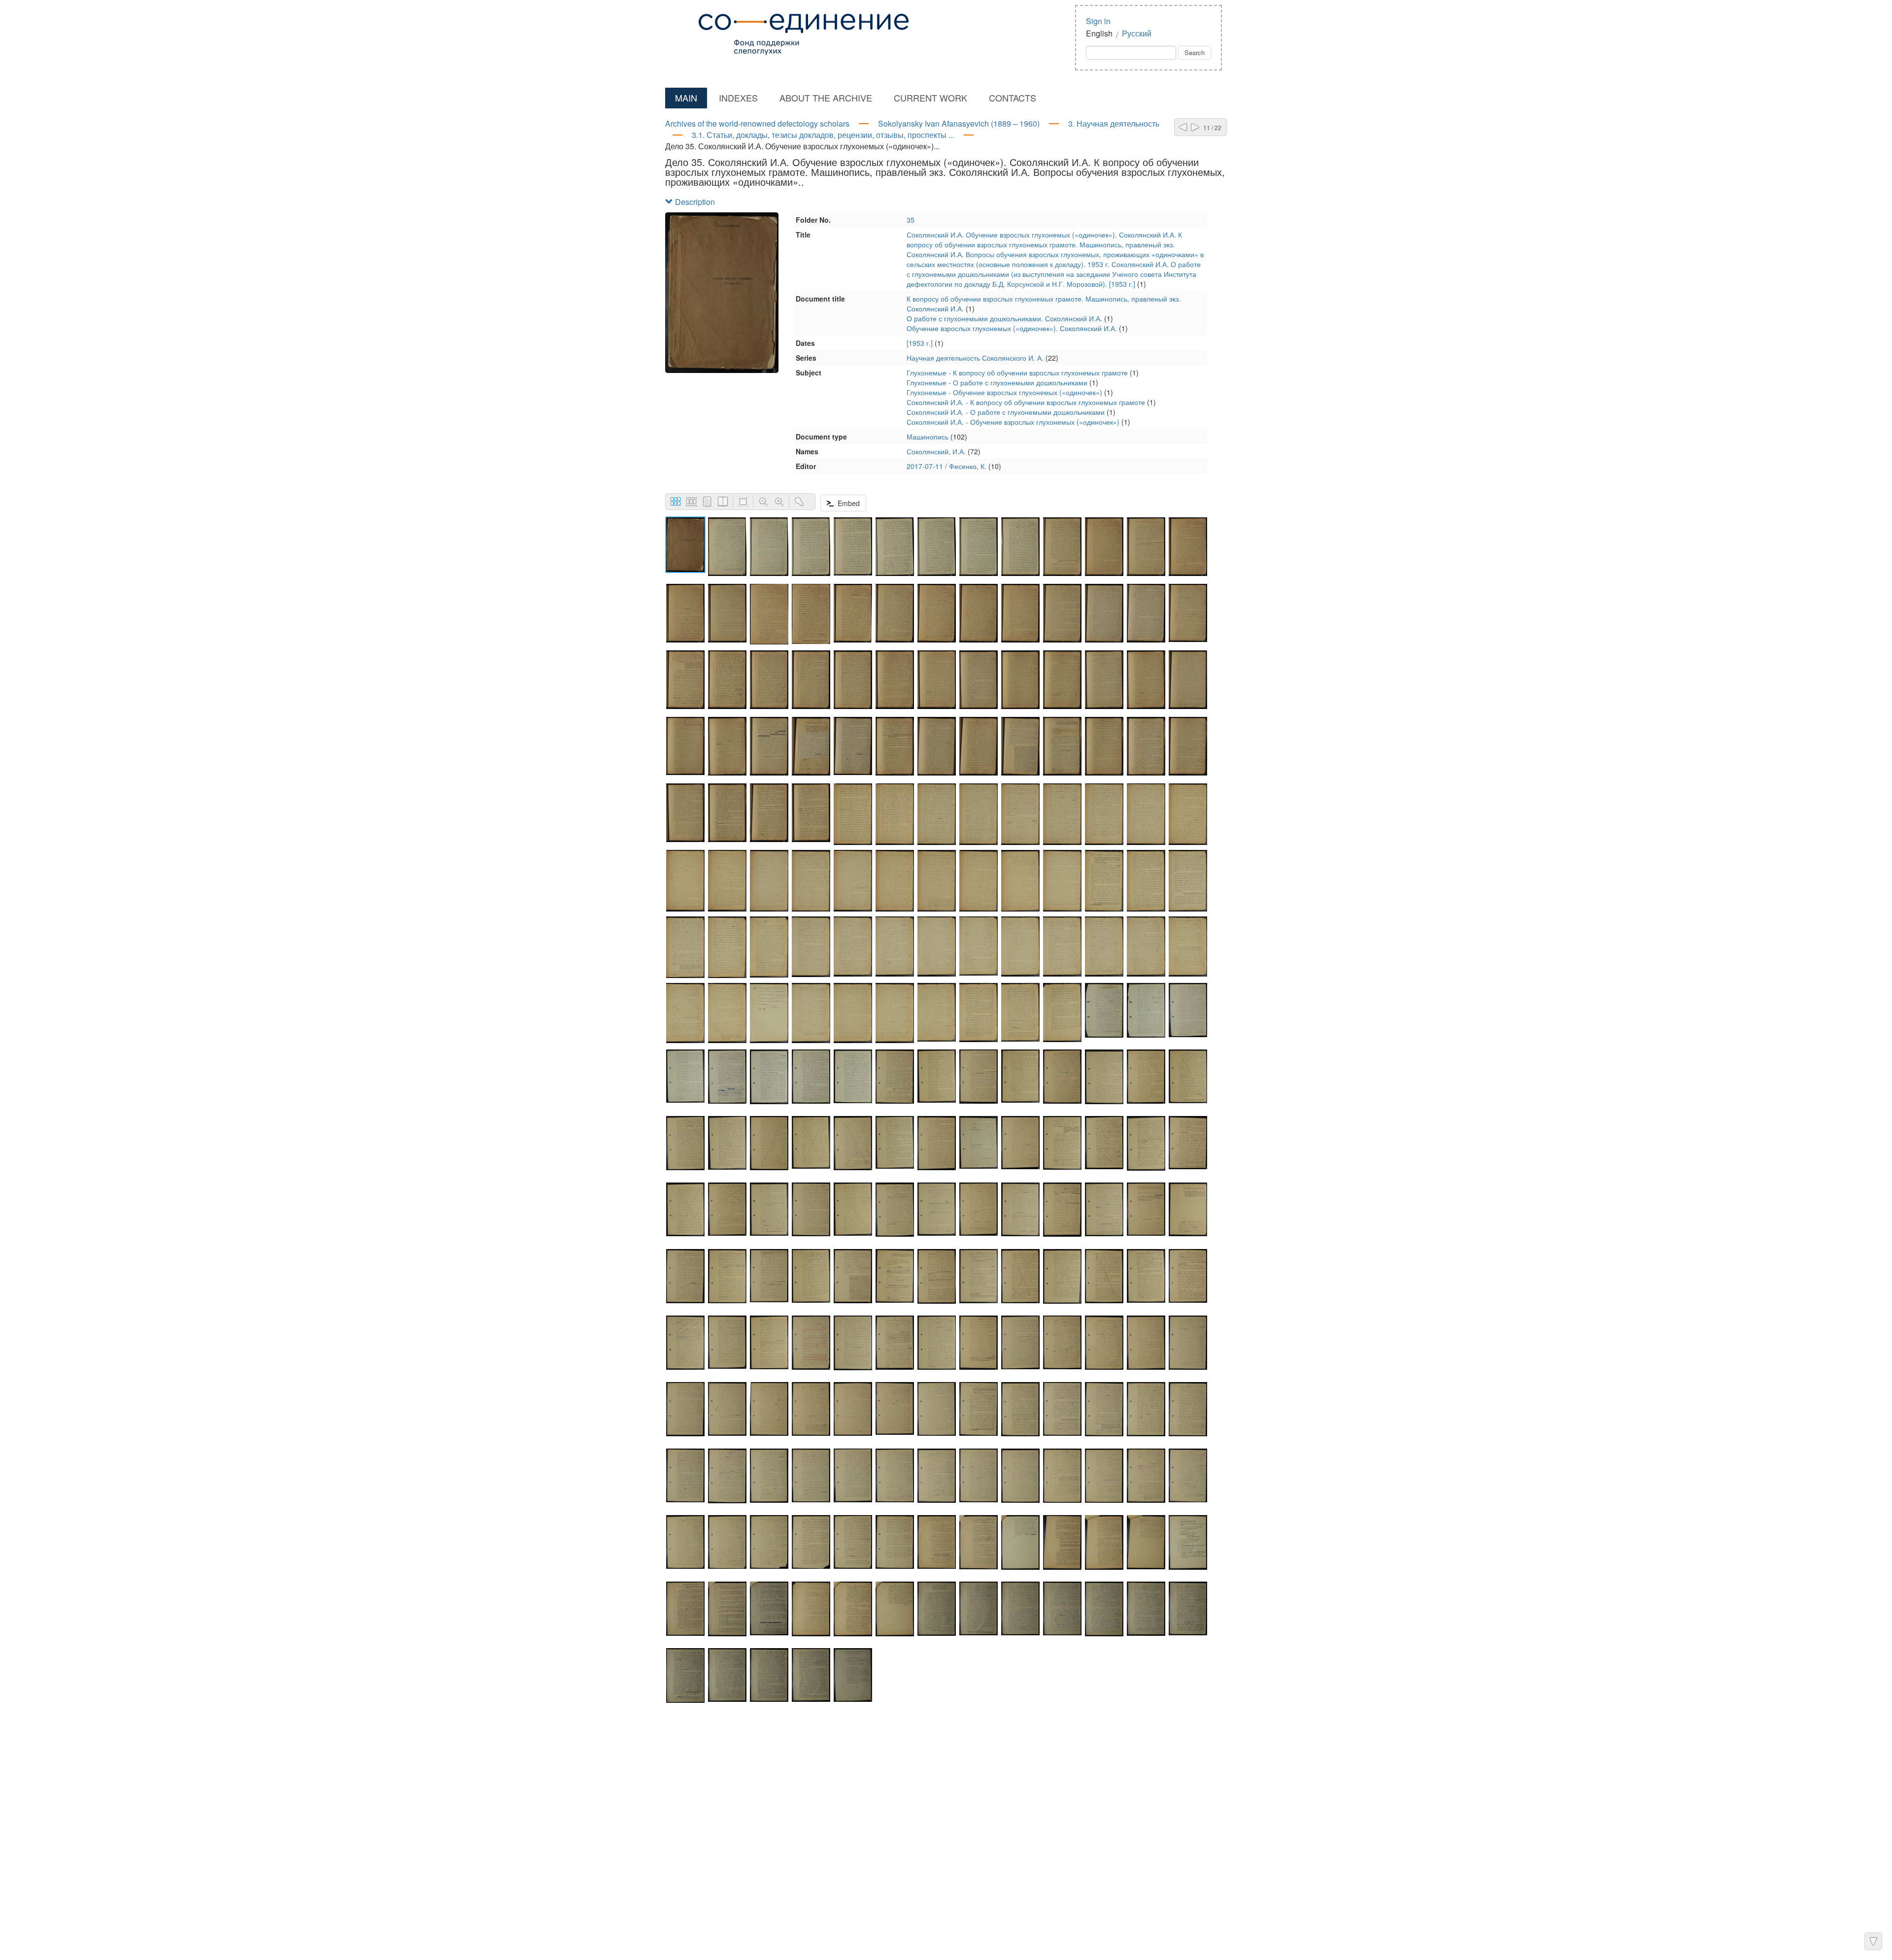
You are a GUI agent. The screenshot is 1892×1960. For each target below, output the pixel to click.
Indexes (738, 98)
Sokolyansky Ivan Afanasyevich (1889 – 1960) (959, 123)
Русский (1137, 33)
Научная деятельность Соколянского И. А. (975, 358)
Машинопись (928, 437)
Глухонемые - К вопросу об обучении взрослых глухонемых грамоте (1017, 372)
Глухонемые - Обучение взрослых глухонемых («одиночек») (1004, 392)
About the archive (826, 98)
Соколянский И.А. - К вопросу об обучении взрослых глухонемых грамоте (1026, 402)
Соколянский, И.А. (936, 451)
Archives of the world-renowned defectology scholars (757, 123)
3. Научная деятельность (1114, 123)
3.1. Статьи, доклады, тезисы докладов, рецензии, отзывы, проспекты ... (823, 135)
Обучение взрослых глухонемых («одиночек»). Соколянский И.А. (1012, 328)
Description (694, 202)
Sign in (1098, 21)
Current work (930, 98)
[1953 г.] (920, 343)
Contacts (1013, 98)
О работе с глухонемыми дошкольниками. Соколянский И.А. (1004, 318)
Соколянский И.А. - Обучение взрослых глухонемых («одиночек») (1013, 422)
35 (911, 220)
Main (686, 98)
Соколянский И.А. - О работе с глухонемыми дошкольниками (1006, 412)
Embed (847, 503)
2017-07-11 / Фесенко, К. (946, 466)
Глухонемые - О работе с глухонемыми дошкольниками (997, 382)
